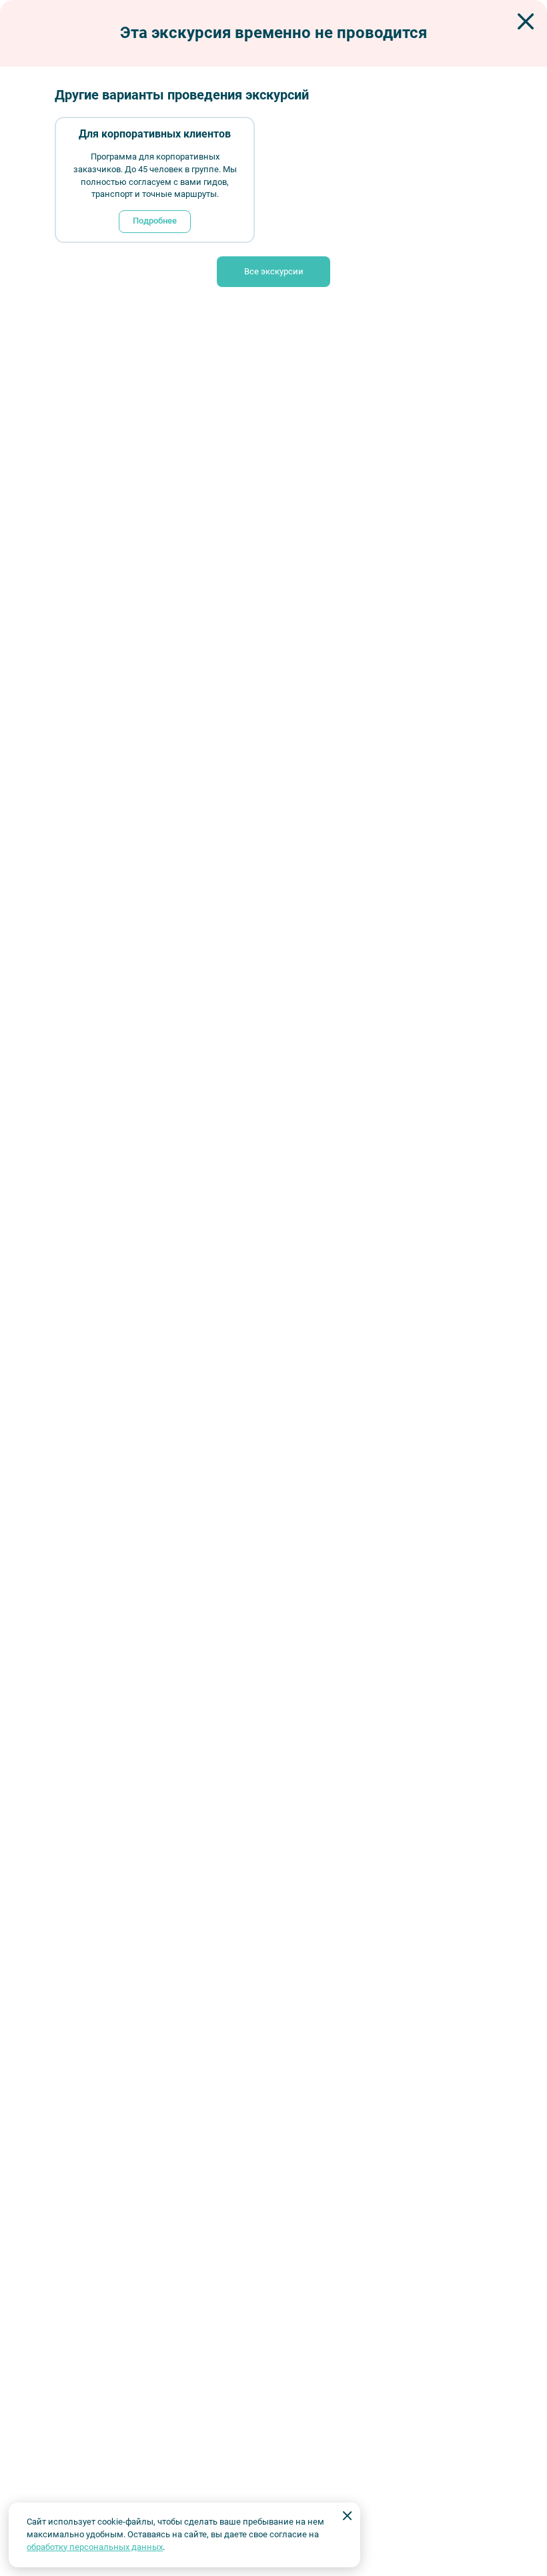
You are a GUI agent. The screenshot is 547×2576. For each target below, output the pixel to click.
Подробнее (155, 221)
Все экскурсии (274, 271)
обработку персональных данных (95, 2547)
